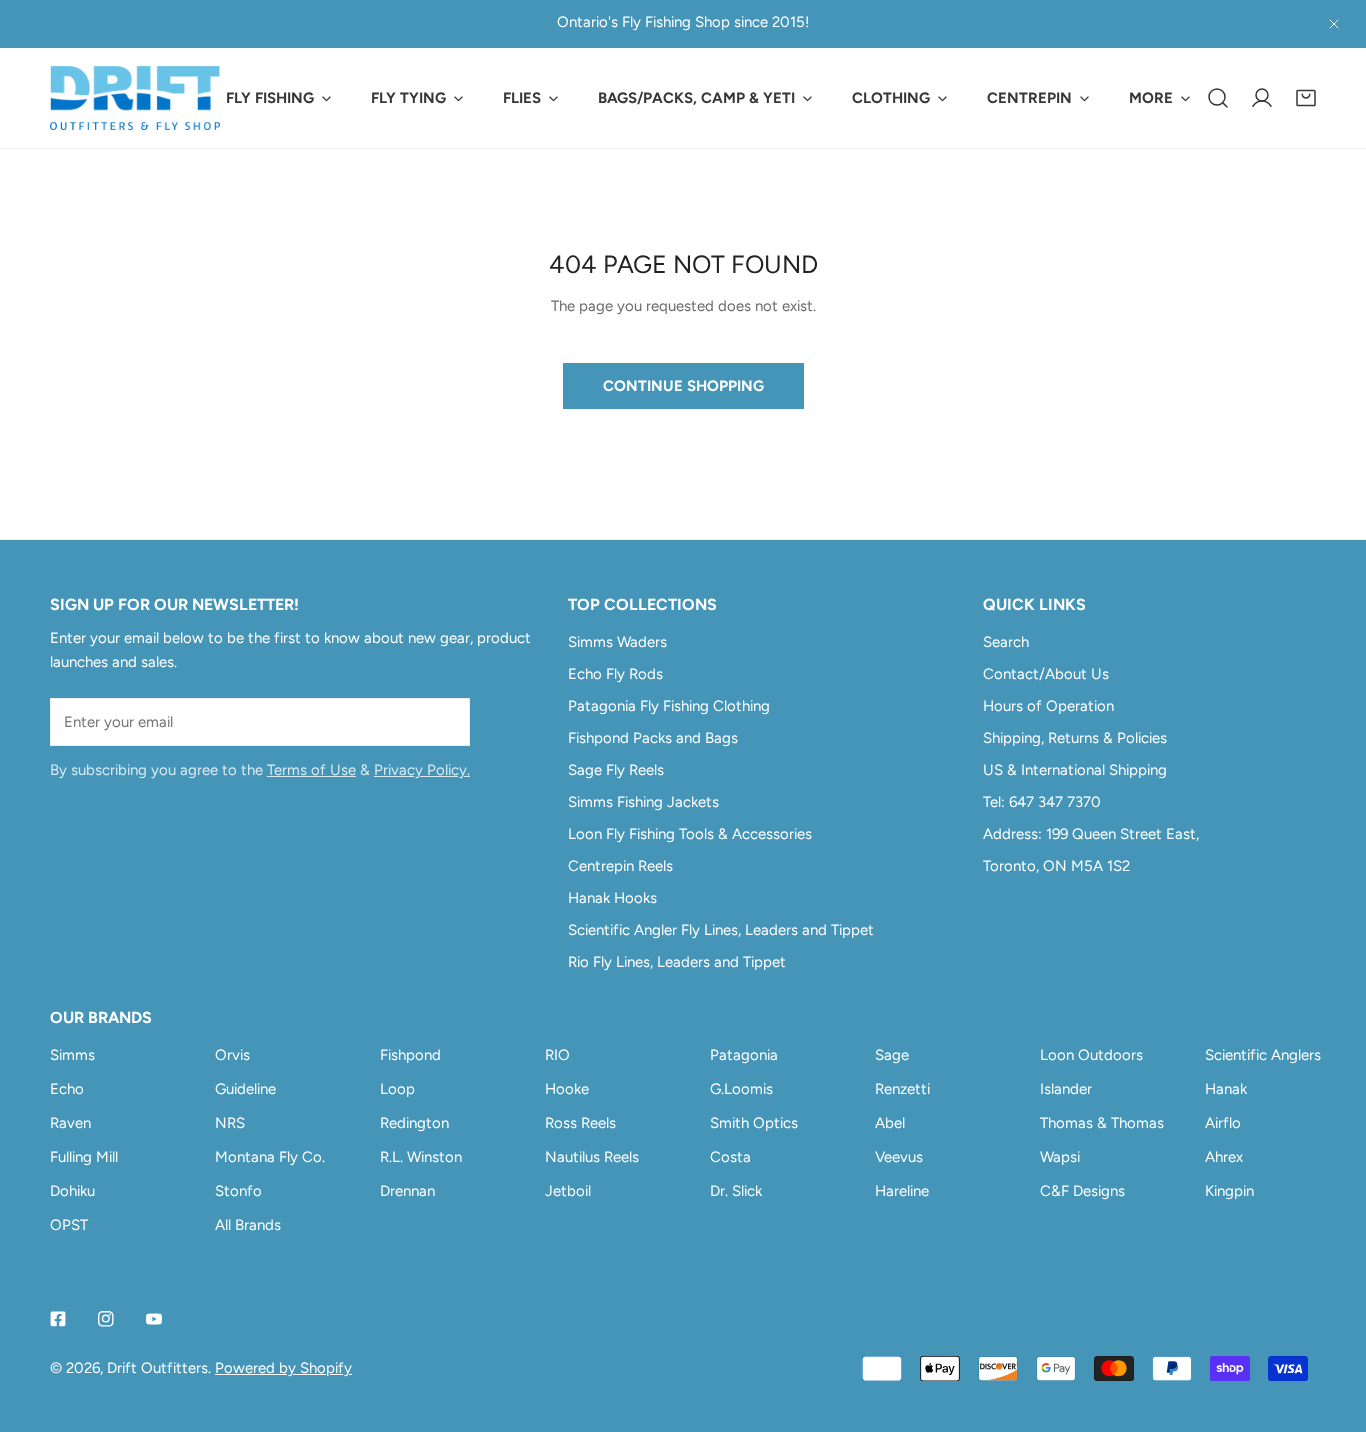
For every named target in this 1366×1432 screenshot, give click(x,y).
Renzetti (902, 1089)
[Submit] (444, 721)
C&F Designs (1082, 1191)
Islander (1066, 1089)
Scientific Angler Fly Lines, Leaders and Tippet (721, 930)
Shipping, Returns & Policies (1075, 738)
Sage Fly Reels (616, 770)
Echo (67, 1089)
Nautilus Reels (592, 1157)
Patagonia (744, 1055)
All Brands (248, 1225)
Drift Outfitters (157, 1368)
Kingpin (1229, 1191)
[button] (1306, 98)
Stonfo (238, 1191)
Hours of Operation (1048, 706)
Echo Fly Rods (615, 674)
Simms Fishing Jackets (643, 802)
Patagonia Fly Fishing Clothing (669, 706)
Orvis (232, 1055)
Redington (414, 1123)
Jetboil (568, 1191)
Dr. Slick (736, 1191)
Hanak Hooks (612, 898)
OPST (69, 1225)
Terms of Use (311, 770)
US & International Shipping (1075, 770)
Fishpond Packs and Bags (653, 738)
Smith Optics (754, 1123)
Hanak (1226, 1089)
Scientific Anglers (1263, 1055)
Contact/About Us (1046, 674)
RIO (557, 1055)
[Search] (1218, 98)
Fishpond (410, 1055)
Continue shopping (683, 386)
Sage (892, 1055)
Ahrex (1224, 1157)
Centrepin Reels (620, 866)
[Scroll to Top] (1330, 1326)
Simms (72, 1055)
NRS (230, 1123)
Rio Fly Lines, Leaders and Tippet (677, 962)
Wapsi (1060, 1157)
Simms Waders (617, 642)
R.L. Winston (421, 1157)
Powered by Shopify (283, 1368)
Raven (70, 1123)
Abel (890, 1123)
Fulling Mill (84, 1157)
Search (1006, 642)
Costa (730, 1157)
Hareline (902, 1191)
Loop (397, 1089)
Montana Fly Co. (270, 1157)
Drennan (407, 1191)
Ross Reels (580, 1123)
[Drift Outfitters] (135, 98)
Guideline (245, 1089)
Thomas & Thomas (1102, 1123)
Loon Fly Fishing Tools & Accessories (690, 834)
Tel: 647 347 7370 (1042, 802)
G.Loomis (741, 1089)
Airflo (1223, 1123)
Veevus (899, 1157)
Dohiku (72, 1191)
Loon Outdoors (1091, 1055)
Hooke (567, 1089)
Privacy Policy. (422, 770)
